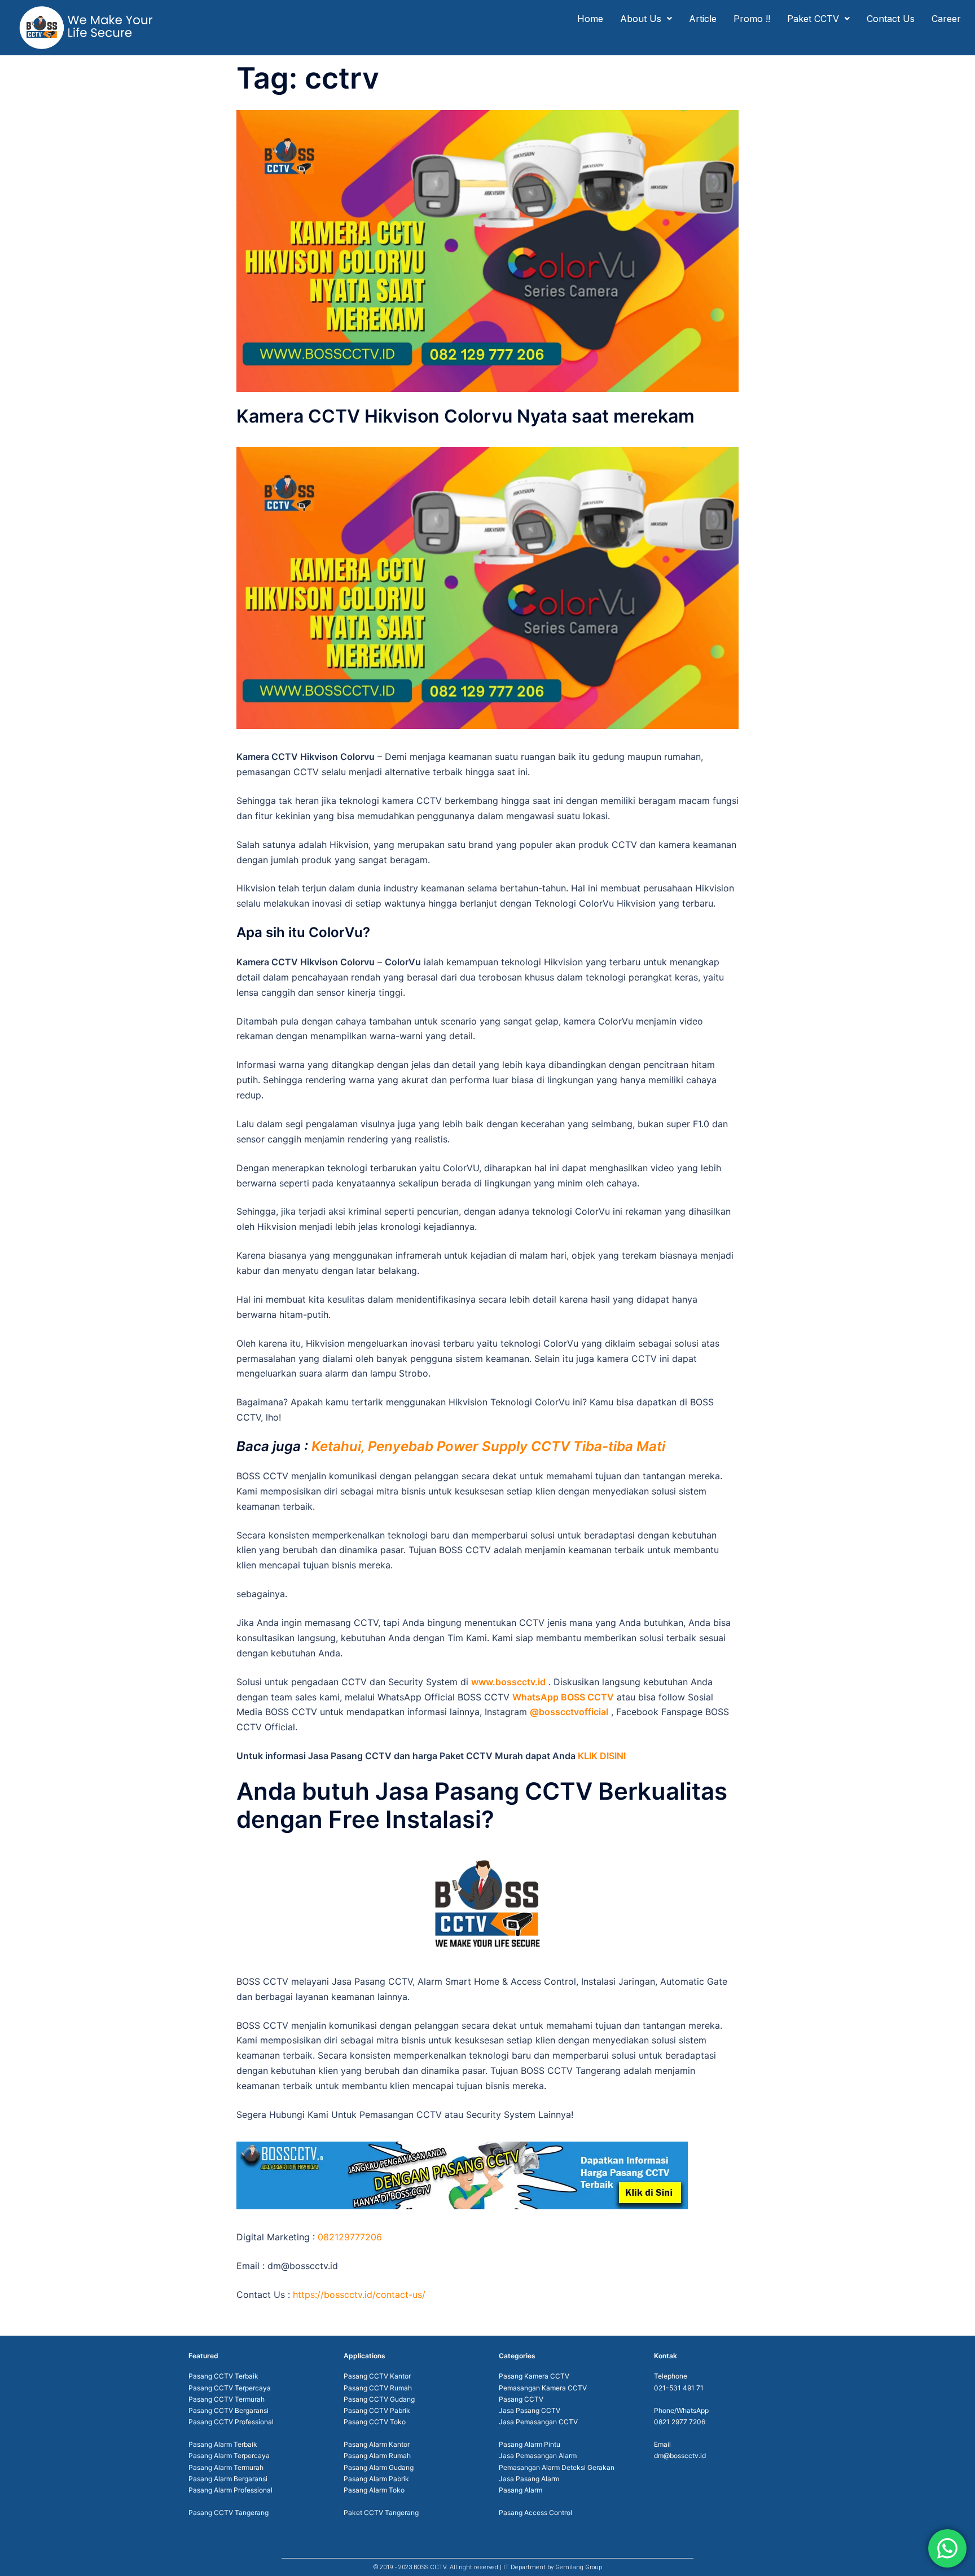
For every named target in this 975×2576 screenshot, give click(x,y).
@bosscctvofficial (569, 1712)
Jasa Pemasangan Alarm (538, 2456)
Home (590, 19)
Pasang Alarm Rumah (377, 2456)
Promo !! (752, 19)
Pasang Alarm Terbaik (223, 2444)
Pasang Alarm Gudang (379, 2467)
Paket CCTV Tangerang (381, 2513)
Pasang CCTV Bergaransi (229, 2410)
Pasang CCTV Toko (375, 2422)
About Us (641, 19)
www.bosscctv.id (508, 1682)
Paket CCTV (813, 19)
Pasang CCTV (521, 2399)
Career (946, 19)
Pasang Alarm (521, 2490)
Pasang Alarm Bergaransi (228, 2479)
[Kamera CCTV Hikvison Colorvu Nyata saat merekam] (488, 250)
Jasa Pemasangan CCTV (538, 2422)
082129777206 (350, 2237)
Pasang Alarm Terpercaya (229, 2456)
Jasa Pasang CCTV (530, 2410)
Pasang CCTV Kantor (377, 2376)
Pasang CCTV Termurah (227, 2399)
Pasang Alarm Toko (374, 2490)
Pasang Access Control (535, 2513)
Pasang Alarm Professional (230, 2490)
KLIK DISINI (602, 1756)
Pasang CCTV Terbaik (223, 2376)
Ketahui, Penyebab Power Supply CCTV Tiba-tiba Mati (488, 1446)
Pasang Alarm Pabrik (376, 2479)
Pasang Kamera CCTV (534, 2376)
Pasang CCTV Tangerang (229, 2513)
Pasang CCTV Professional (231, 2422)
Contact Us (891, 19)
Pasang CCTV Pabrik (377, 2410)
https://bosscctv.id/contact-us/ (359, 2294)
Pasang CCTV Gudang (379, 2399)
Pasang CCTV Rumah (378, 2388)
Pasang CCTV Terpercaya (230, 2388)
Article (703, 19)
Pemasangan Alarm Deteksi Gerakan (557, 2467)
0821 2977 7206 (680, 2422)
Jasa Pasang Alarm (529, 2479)
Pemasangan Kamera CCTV (543, 2388)
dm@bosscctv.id (680, 2456)
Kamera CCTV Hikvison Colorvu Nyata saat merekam (465, 416)
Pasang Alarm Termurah (226, 2467)
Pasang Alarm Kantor (377, 2444)
